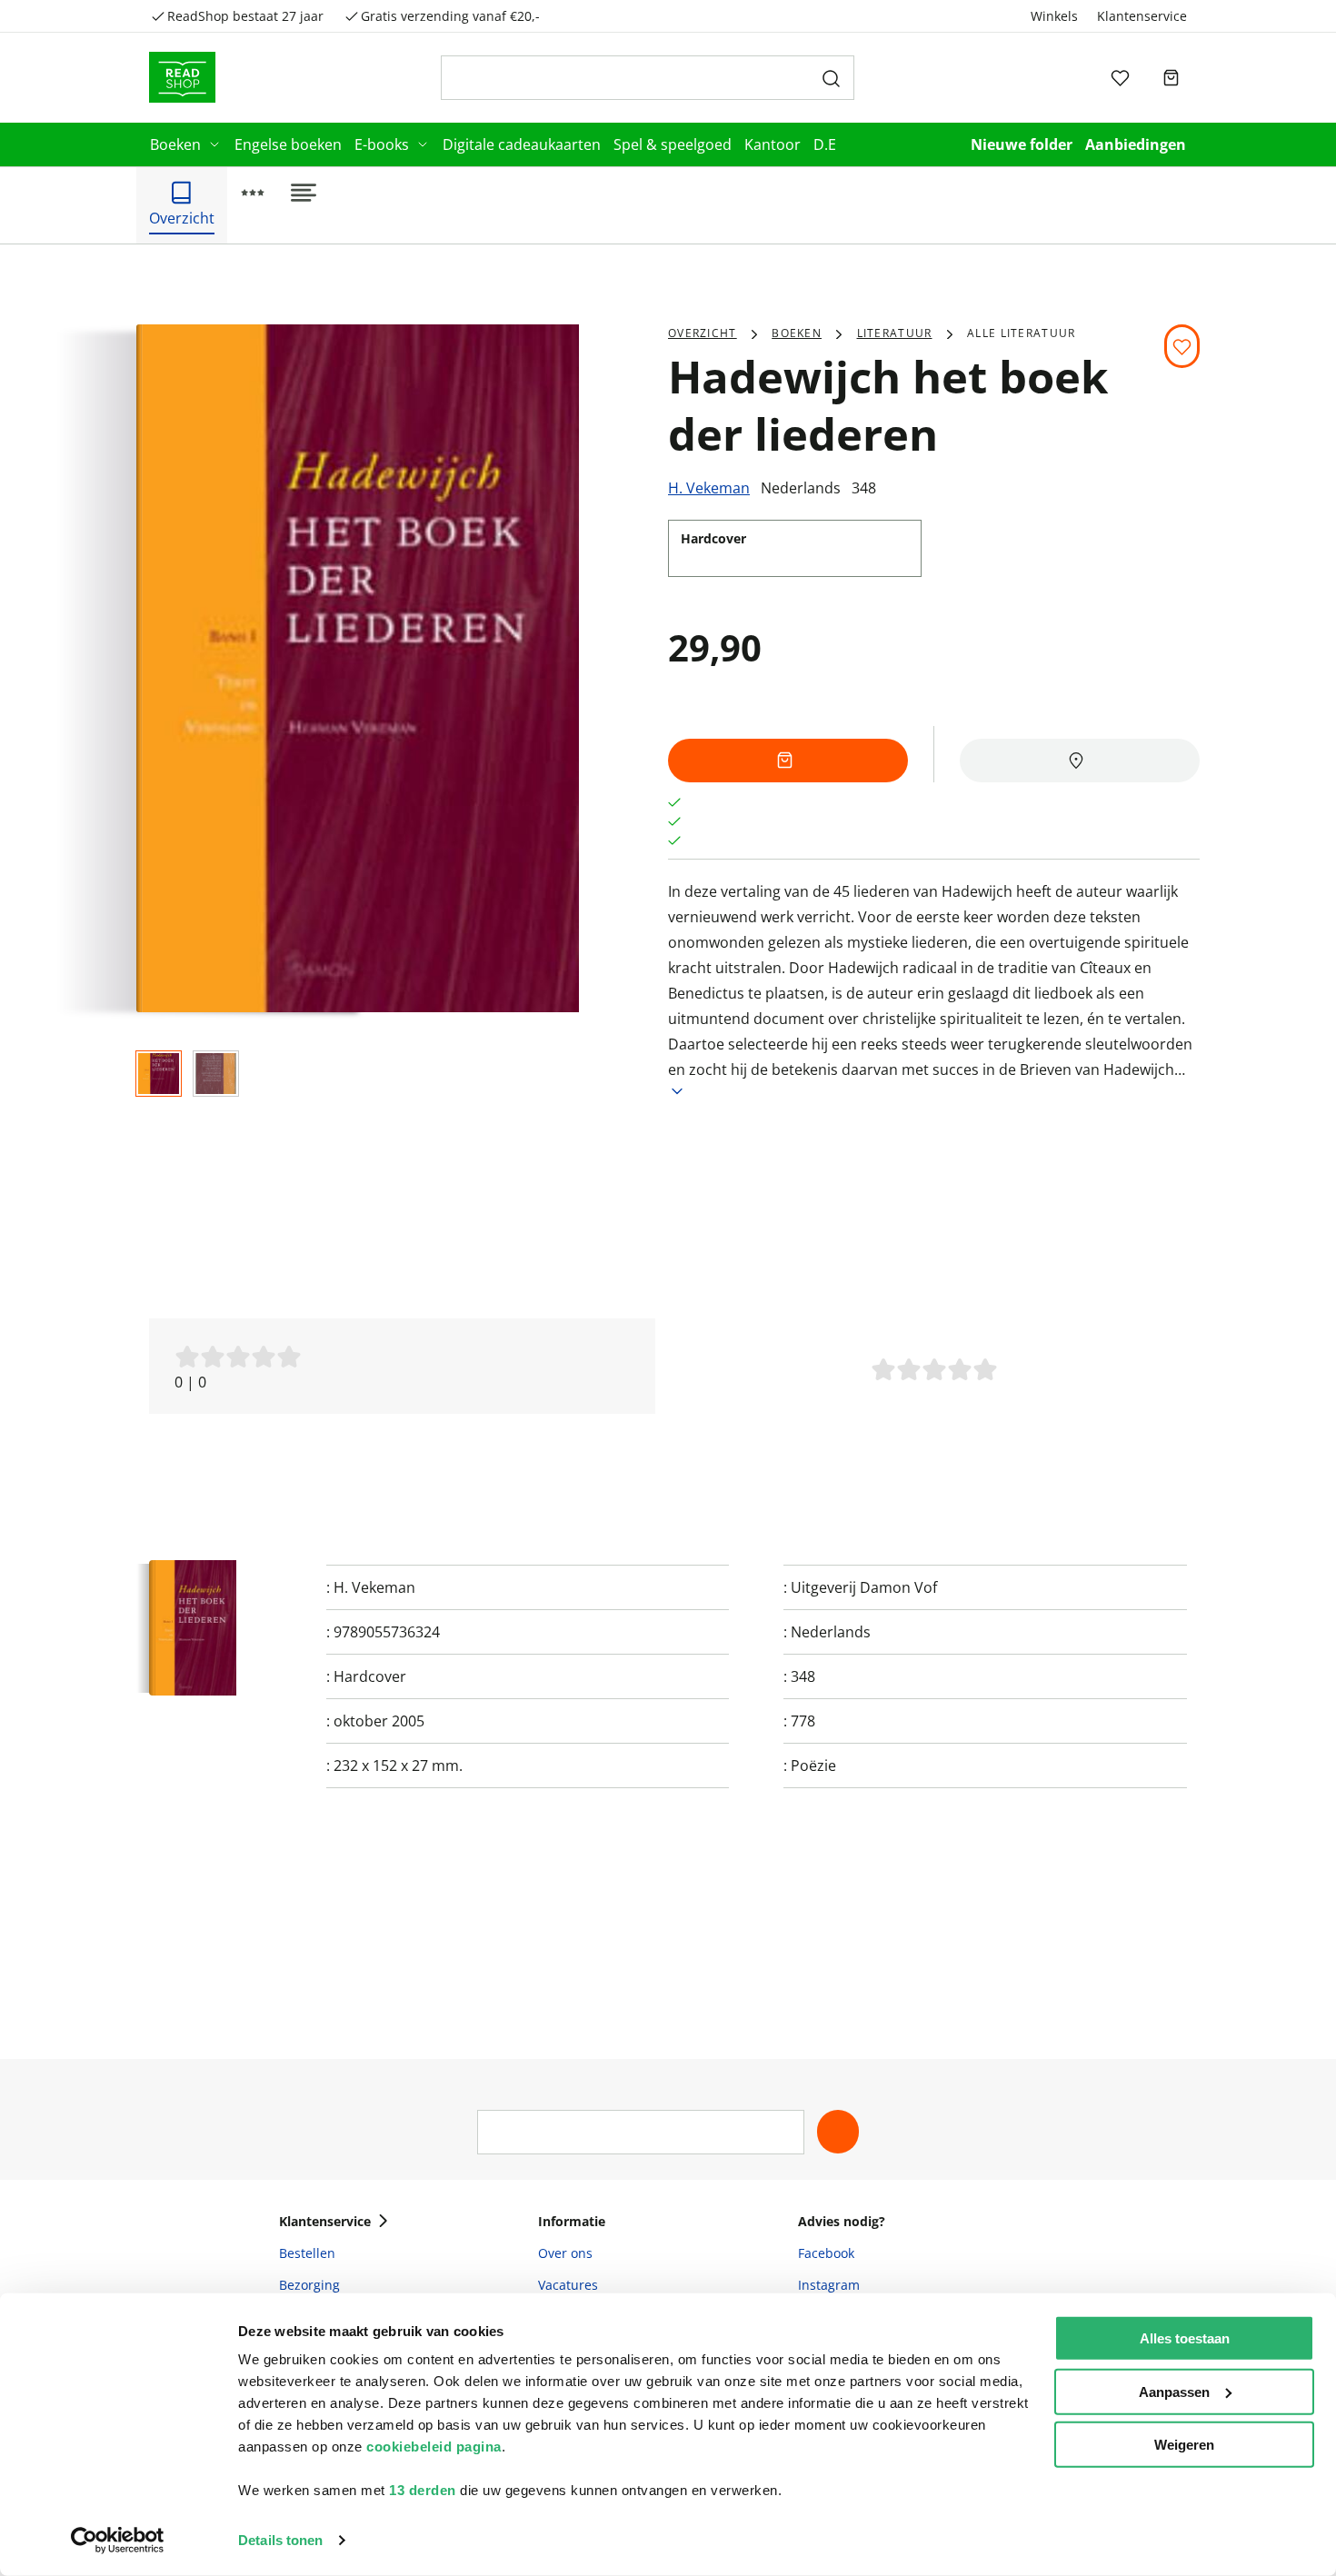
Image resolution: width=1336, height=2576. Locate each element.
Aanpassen (1174, 2391)
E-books (382, 144)
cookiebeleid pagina (434, 2447)
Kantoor (773, 144)
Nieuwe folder (1022, 144)
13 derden (423, 2490)
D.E (825, 144)
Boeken (175, 144)
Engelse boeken (288, 144)
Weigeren (1184, 2445)
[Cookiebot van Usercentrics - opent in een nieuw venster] (118, 2541)
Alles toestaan (1185, 2338)
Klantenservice (1142, 16)
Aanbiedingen (1136, 144)
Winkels (1054, 16)
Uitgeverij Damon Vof (864, 1587)
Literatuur (895, 333)
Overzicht (703, 333)
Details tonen (280, 2540)
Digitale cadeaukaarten (522, 144)
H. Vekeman (709, 488)
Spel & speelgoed (673, 144)
